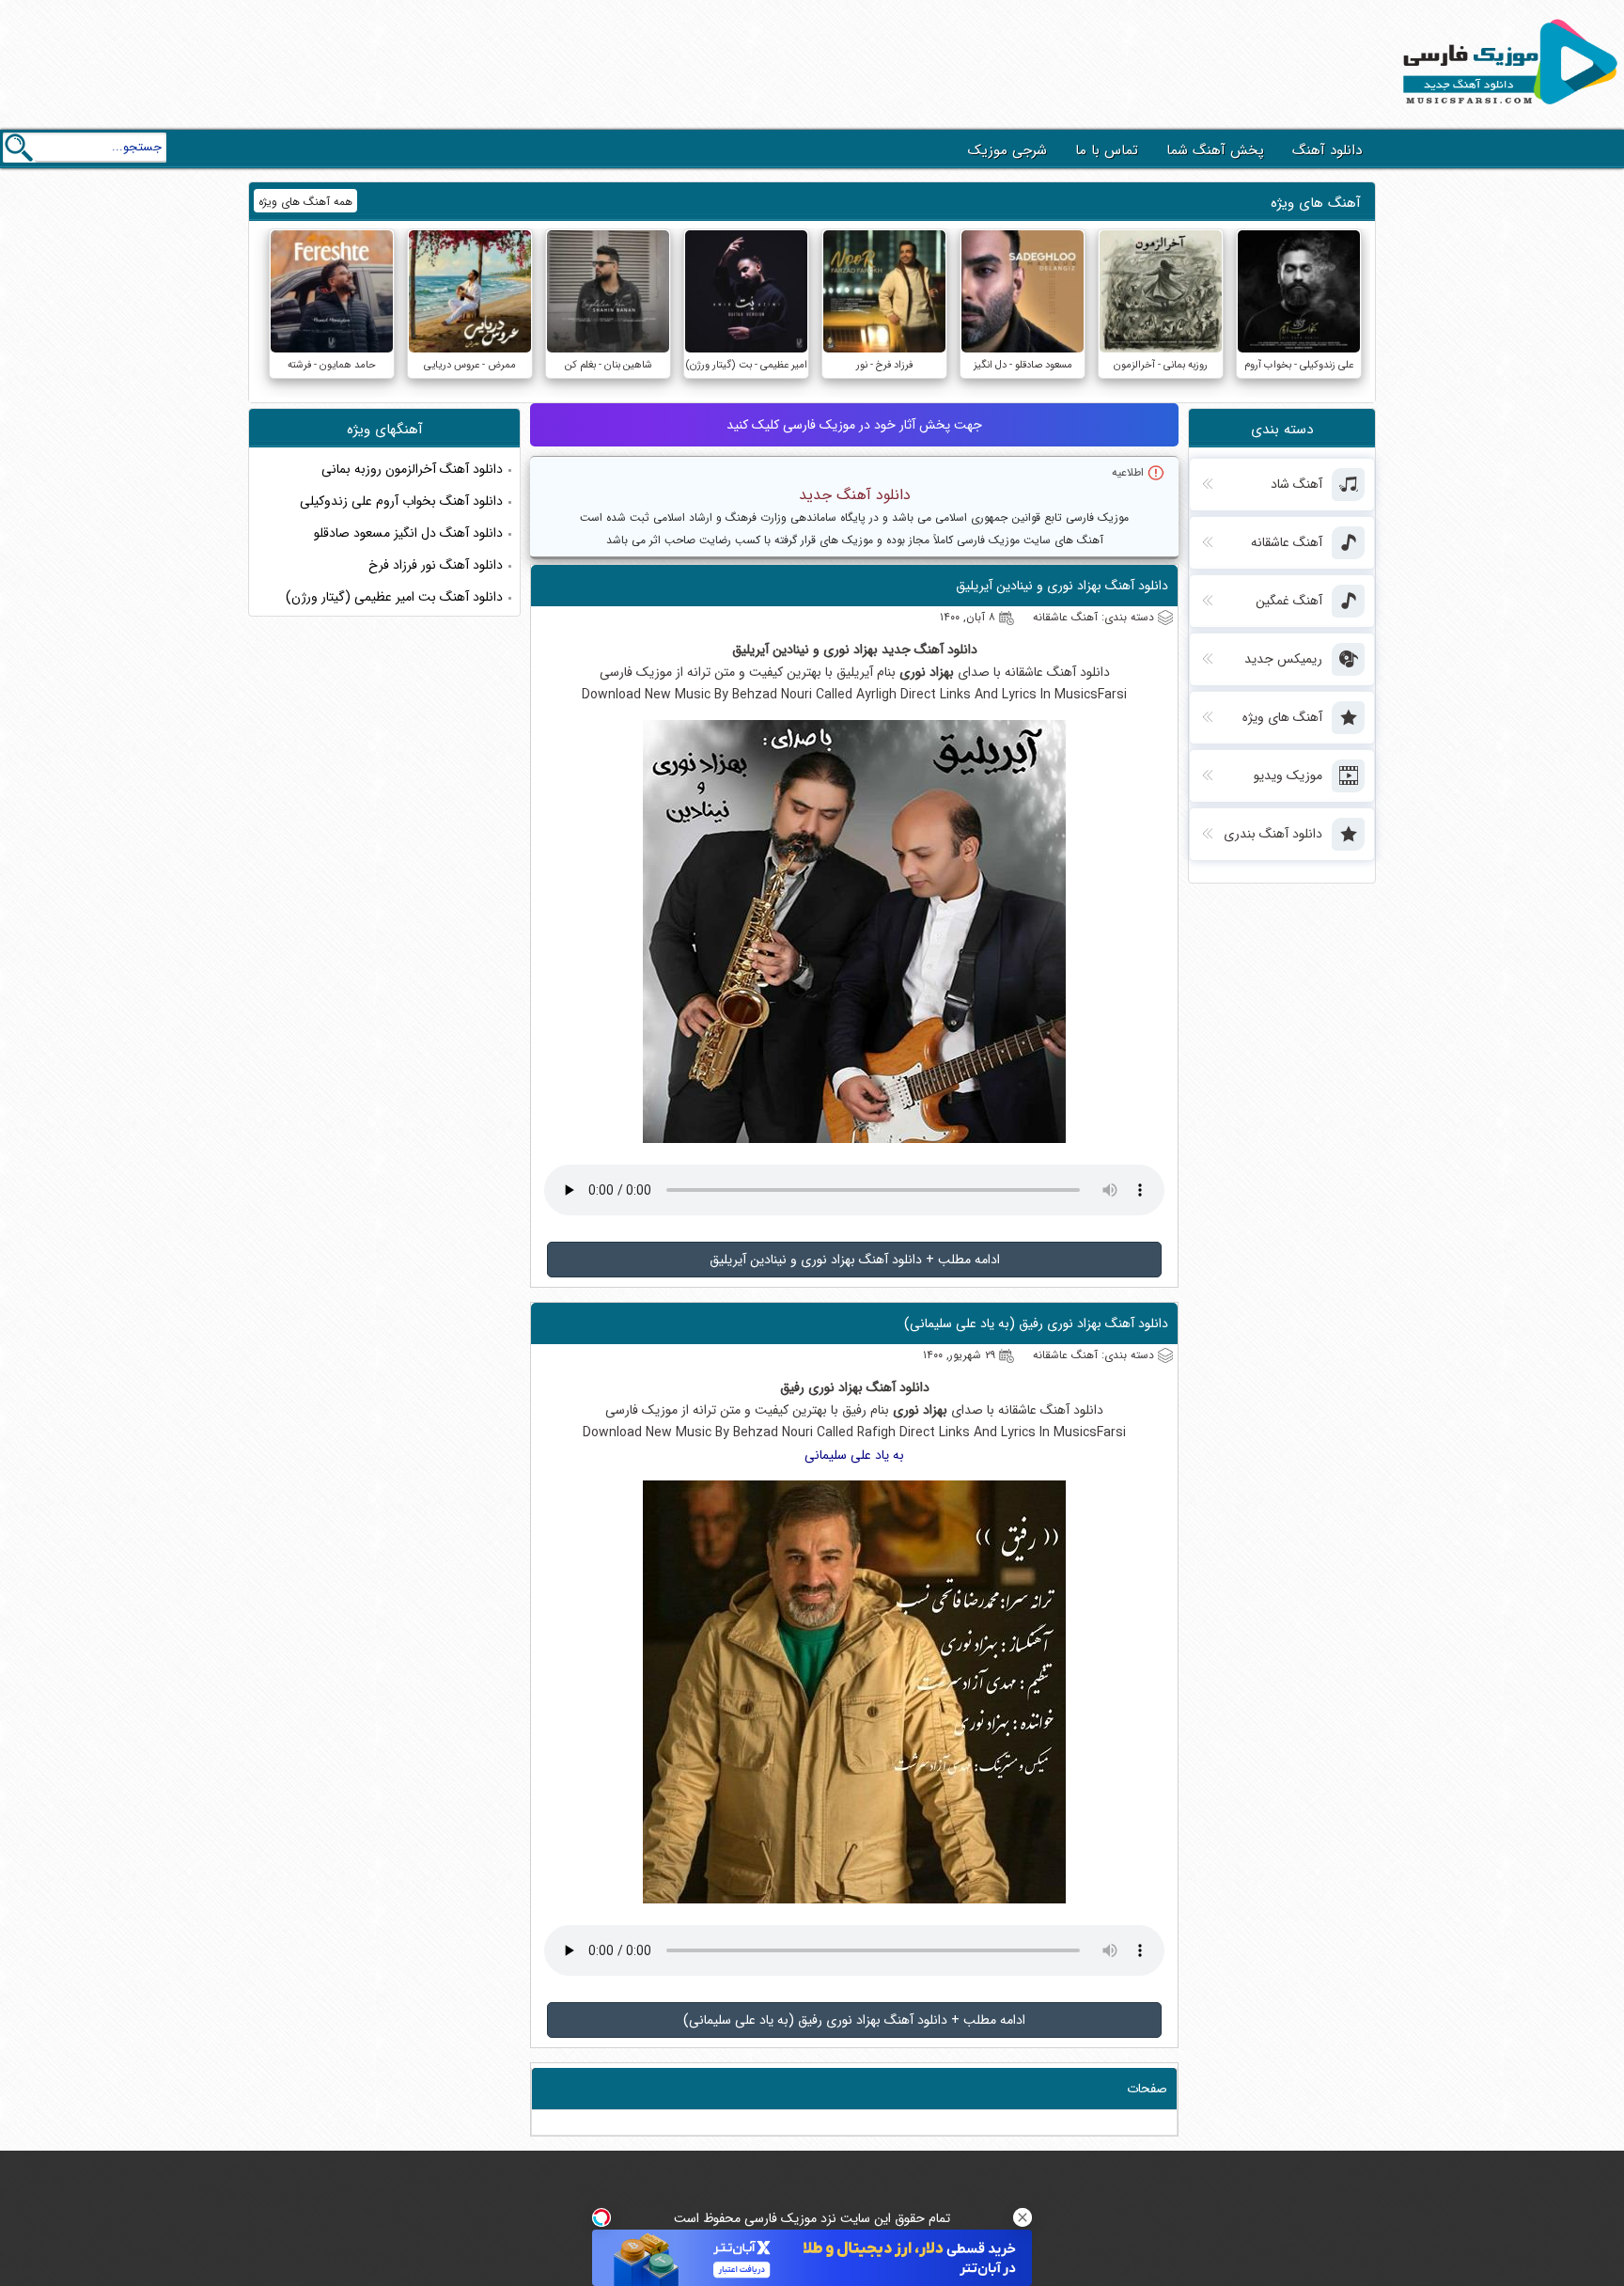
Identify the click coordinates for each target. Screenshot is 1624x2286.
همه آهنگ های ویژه (305, 202)
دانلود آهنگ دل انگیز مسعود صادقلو (408, 533)
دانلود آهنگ (1327, 150)
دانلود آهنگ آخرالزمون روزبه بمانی (412, 469)
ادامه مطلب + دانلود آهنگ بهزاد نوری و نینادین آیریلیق (855, 1260)
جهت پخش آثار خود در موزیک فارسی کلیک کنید (854, 425)
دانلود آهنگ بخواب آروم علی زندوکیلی (401, 501)
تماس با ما (1107, 150)
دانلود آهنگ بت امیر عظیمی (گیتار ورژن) (394, 597)
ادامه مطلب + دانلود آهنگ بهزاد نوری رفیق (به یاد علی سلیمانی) (854, 2020)
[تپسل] (601, 2217)
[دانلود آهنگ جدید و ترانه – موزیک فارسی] (1507, 109)
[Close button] (1023, 2217)
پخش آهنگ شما (1215, 150)
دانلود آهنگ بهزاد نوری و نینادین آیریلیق (1062, 586)
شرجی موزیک (1007, 150)
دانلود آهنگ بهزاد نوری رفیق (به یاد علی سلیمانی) (1036, 1323)
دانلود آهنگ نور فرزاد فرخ (436, 565)
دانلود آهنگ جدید (855, 495)
